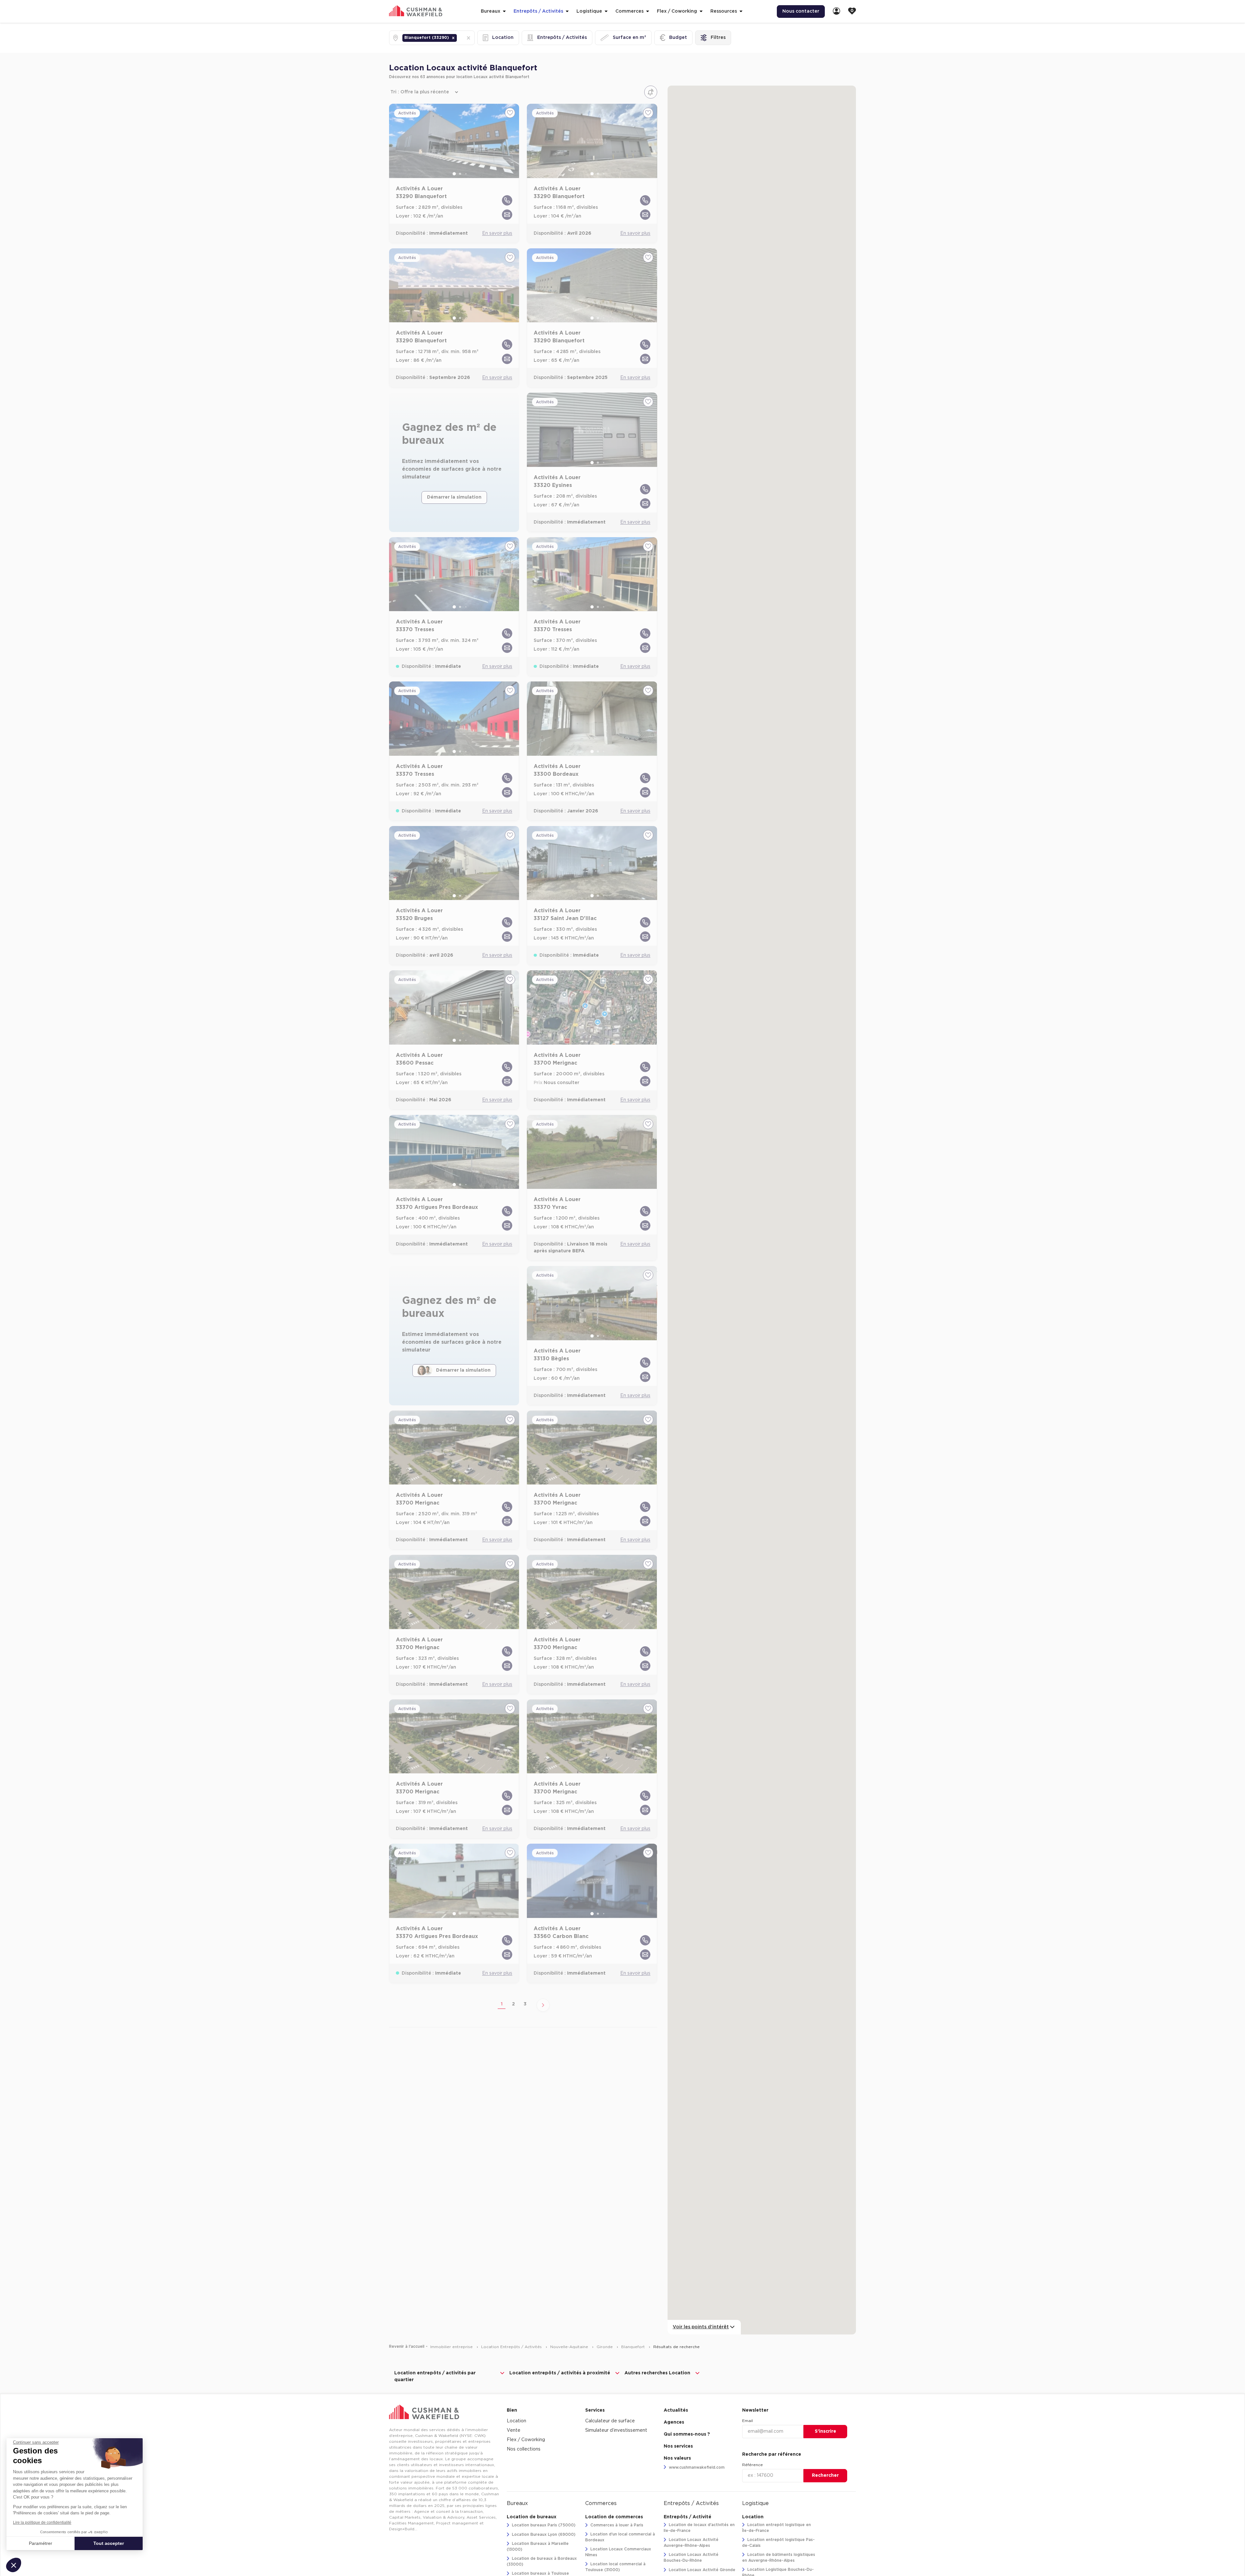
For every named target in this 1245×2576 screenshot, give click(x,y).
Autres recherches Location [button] (657, 2373)
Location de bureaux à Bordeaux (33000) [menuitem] (542, 2561)
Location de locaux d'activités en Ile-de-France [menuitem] (699, 2528)
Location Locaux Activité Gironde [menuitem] (701, 2570)
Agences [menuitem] (674, 2422)
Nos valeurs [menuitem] (677, 2458)
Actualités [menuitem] (676, 2410)
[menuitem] (836, 12)
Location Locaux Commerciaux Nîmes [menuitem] (618, 2552)
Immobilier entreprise (452, 2347)
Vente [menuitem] (514, 2430)
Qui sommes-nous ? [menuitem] (687, 2434)
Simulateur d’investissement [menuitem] (616, 2430)
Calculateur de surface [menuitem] (610, 2421)
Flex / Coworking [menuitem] (526, 2440)
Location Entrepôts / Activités (512, 2347)
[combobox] (459, 38)
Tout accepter (109, 2543)
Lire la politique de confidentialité (42, 2523)
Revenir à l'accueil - (408, 2346)
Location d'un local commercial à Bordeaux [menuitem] (620, 2537)
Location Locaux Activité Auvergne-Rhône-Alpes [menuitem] (691, 2543)
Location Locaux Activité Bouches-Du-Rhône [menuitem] (691, 2558)
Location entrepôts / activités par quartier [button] (435, 2376)
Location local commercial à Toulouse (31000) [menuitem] (615, 2567)
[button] (453, 38)
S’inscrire (825, 2431)
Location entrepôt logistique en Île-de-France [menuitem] (777, 2528)
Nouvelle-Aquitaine (570, 2347)
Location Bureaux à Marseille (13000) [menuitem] (538, 2546)
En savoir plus (497, 233)
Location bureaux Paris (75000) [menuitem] (543, 2525)
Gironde (605, 2347)
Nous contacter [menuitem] (801, 11)
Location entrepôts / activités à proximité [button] (560, 2373)
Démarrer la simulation (454, 497)
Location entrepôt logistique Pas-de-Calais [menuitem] (778, 2543)
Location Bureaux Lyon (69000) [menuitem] (543, 2535)
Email (747, 2421)
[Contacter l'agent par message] (507, 215)
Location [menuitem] (516, 2421)
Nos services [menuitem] (678, 2446)
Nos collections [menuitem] (524, 2449)
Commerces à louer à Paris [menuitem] (616, 2525)
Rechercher (825, 2476)
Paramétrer (41, 2543)
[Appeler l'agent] (507, 200)
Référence (753, 2465)
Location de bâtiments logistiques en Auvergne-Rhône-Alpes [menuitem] (779, 2558)
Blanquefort (634, 2347)
